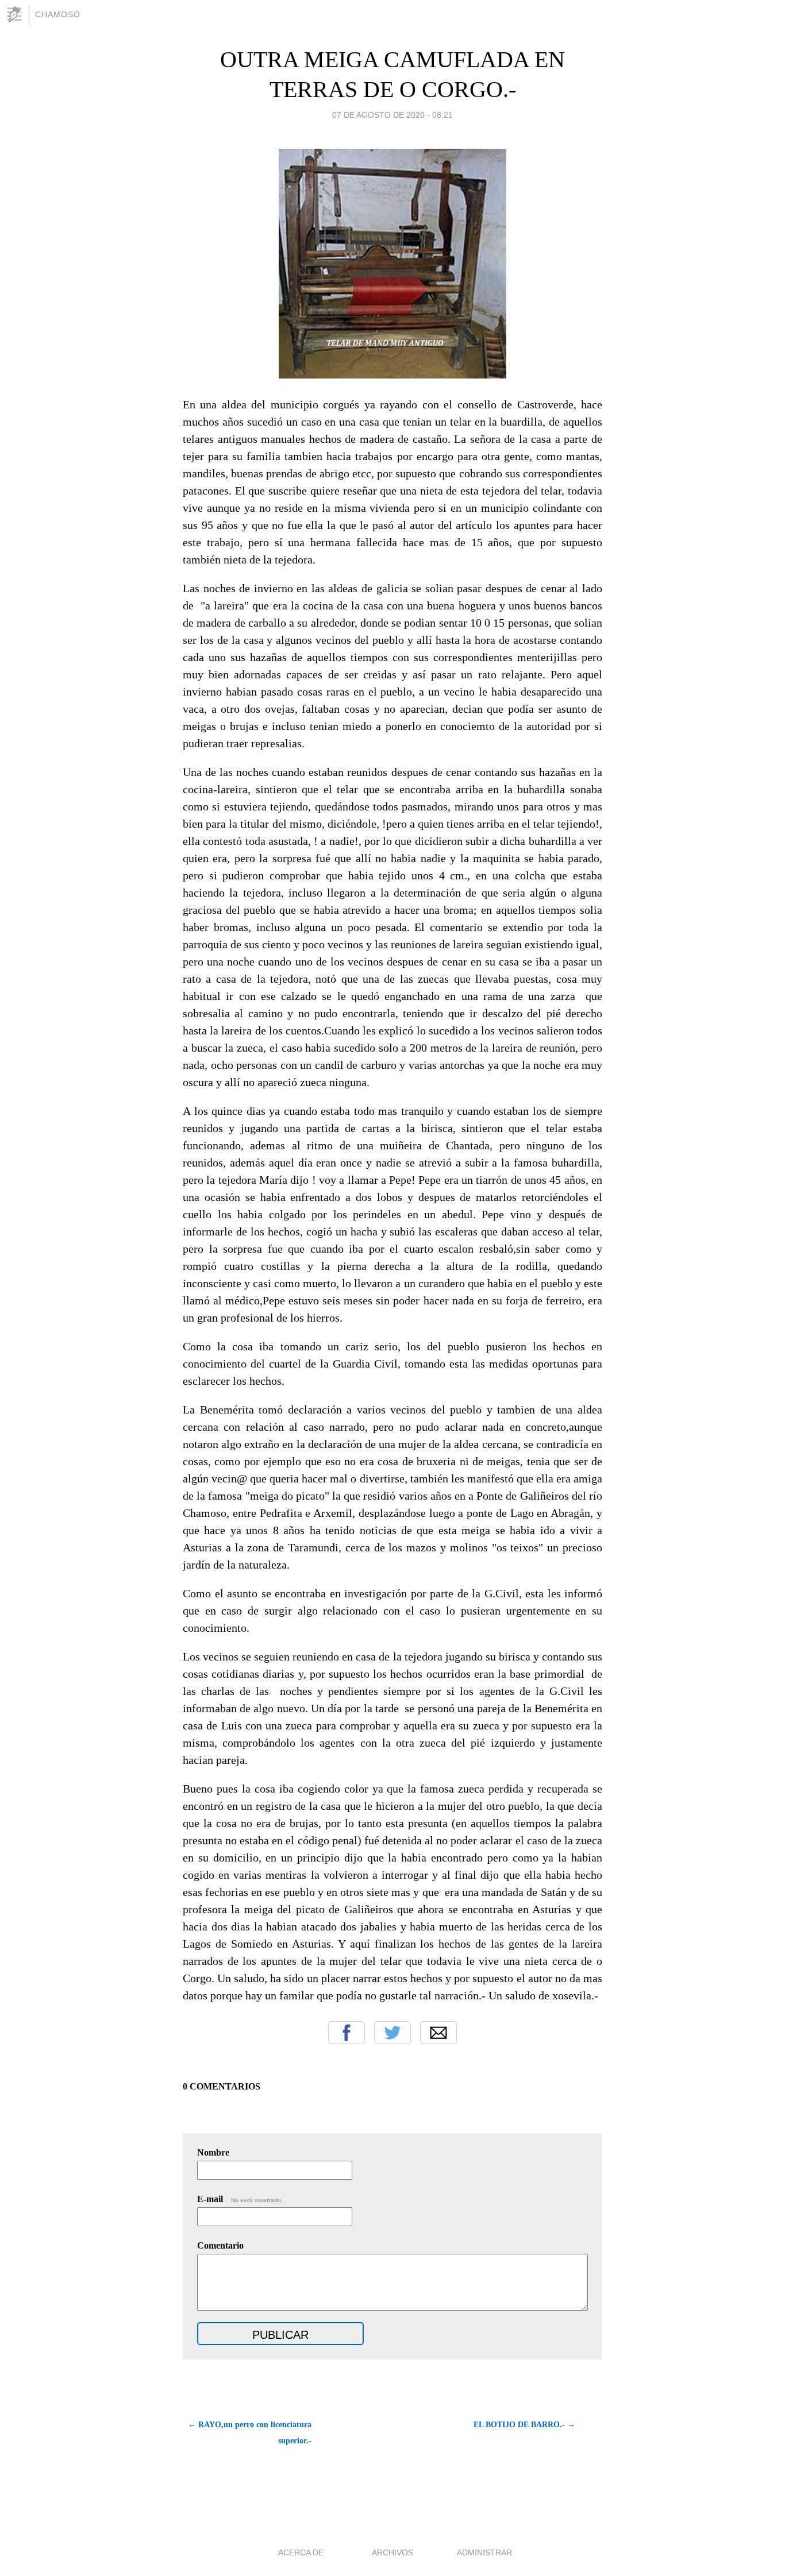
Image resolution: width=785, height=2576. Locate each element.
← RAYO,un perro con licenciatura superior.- (250, 2433)
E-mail (240, 2199)
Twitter (392, 2033)
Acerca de (301, 2552)
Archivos (392, 2552)
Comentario (220, 2245)
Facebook (347, 2033)
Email (438, 2033)
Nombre (213, 2152)
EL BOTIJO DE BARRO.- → (524, 2425)
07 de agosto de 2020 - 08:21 (392, 115)
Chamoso (58, 14)
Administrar (484, 2552)
